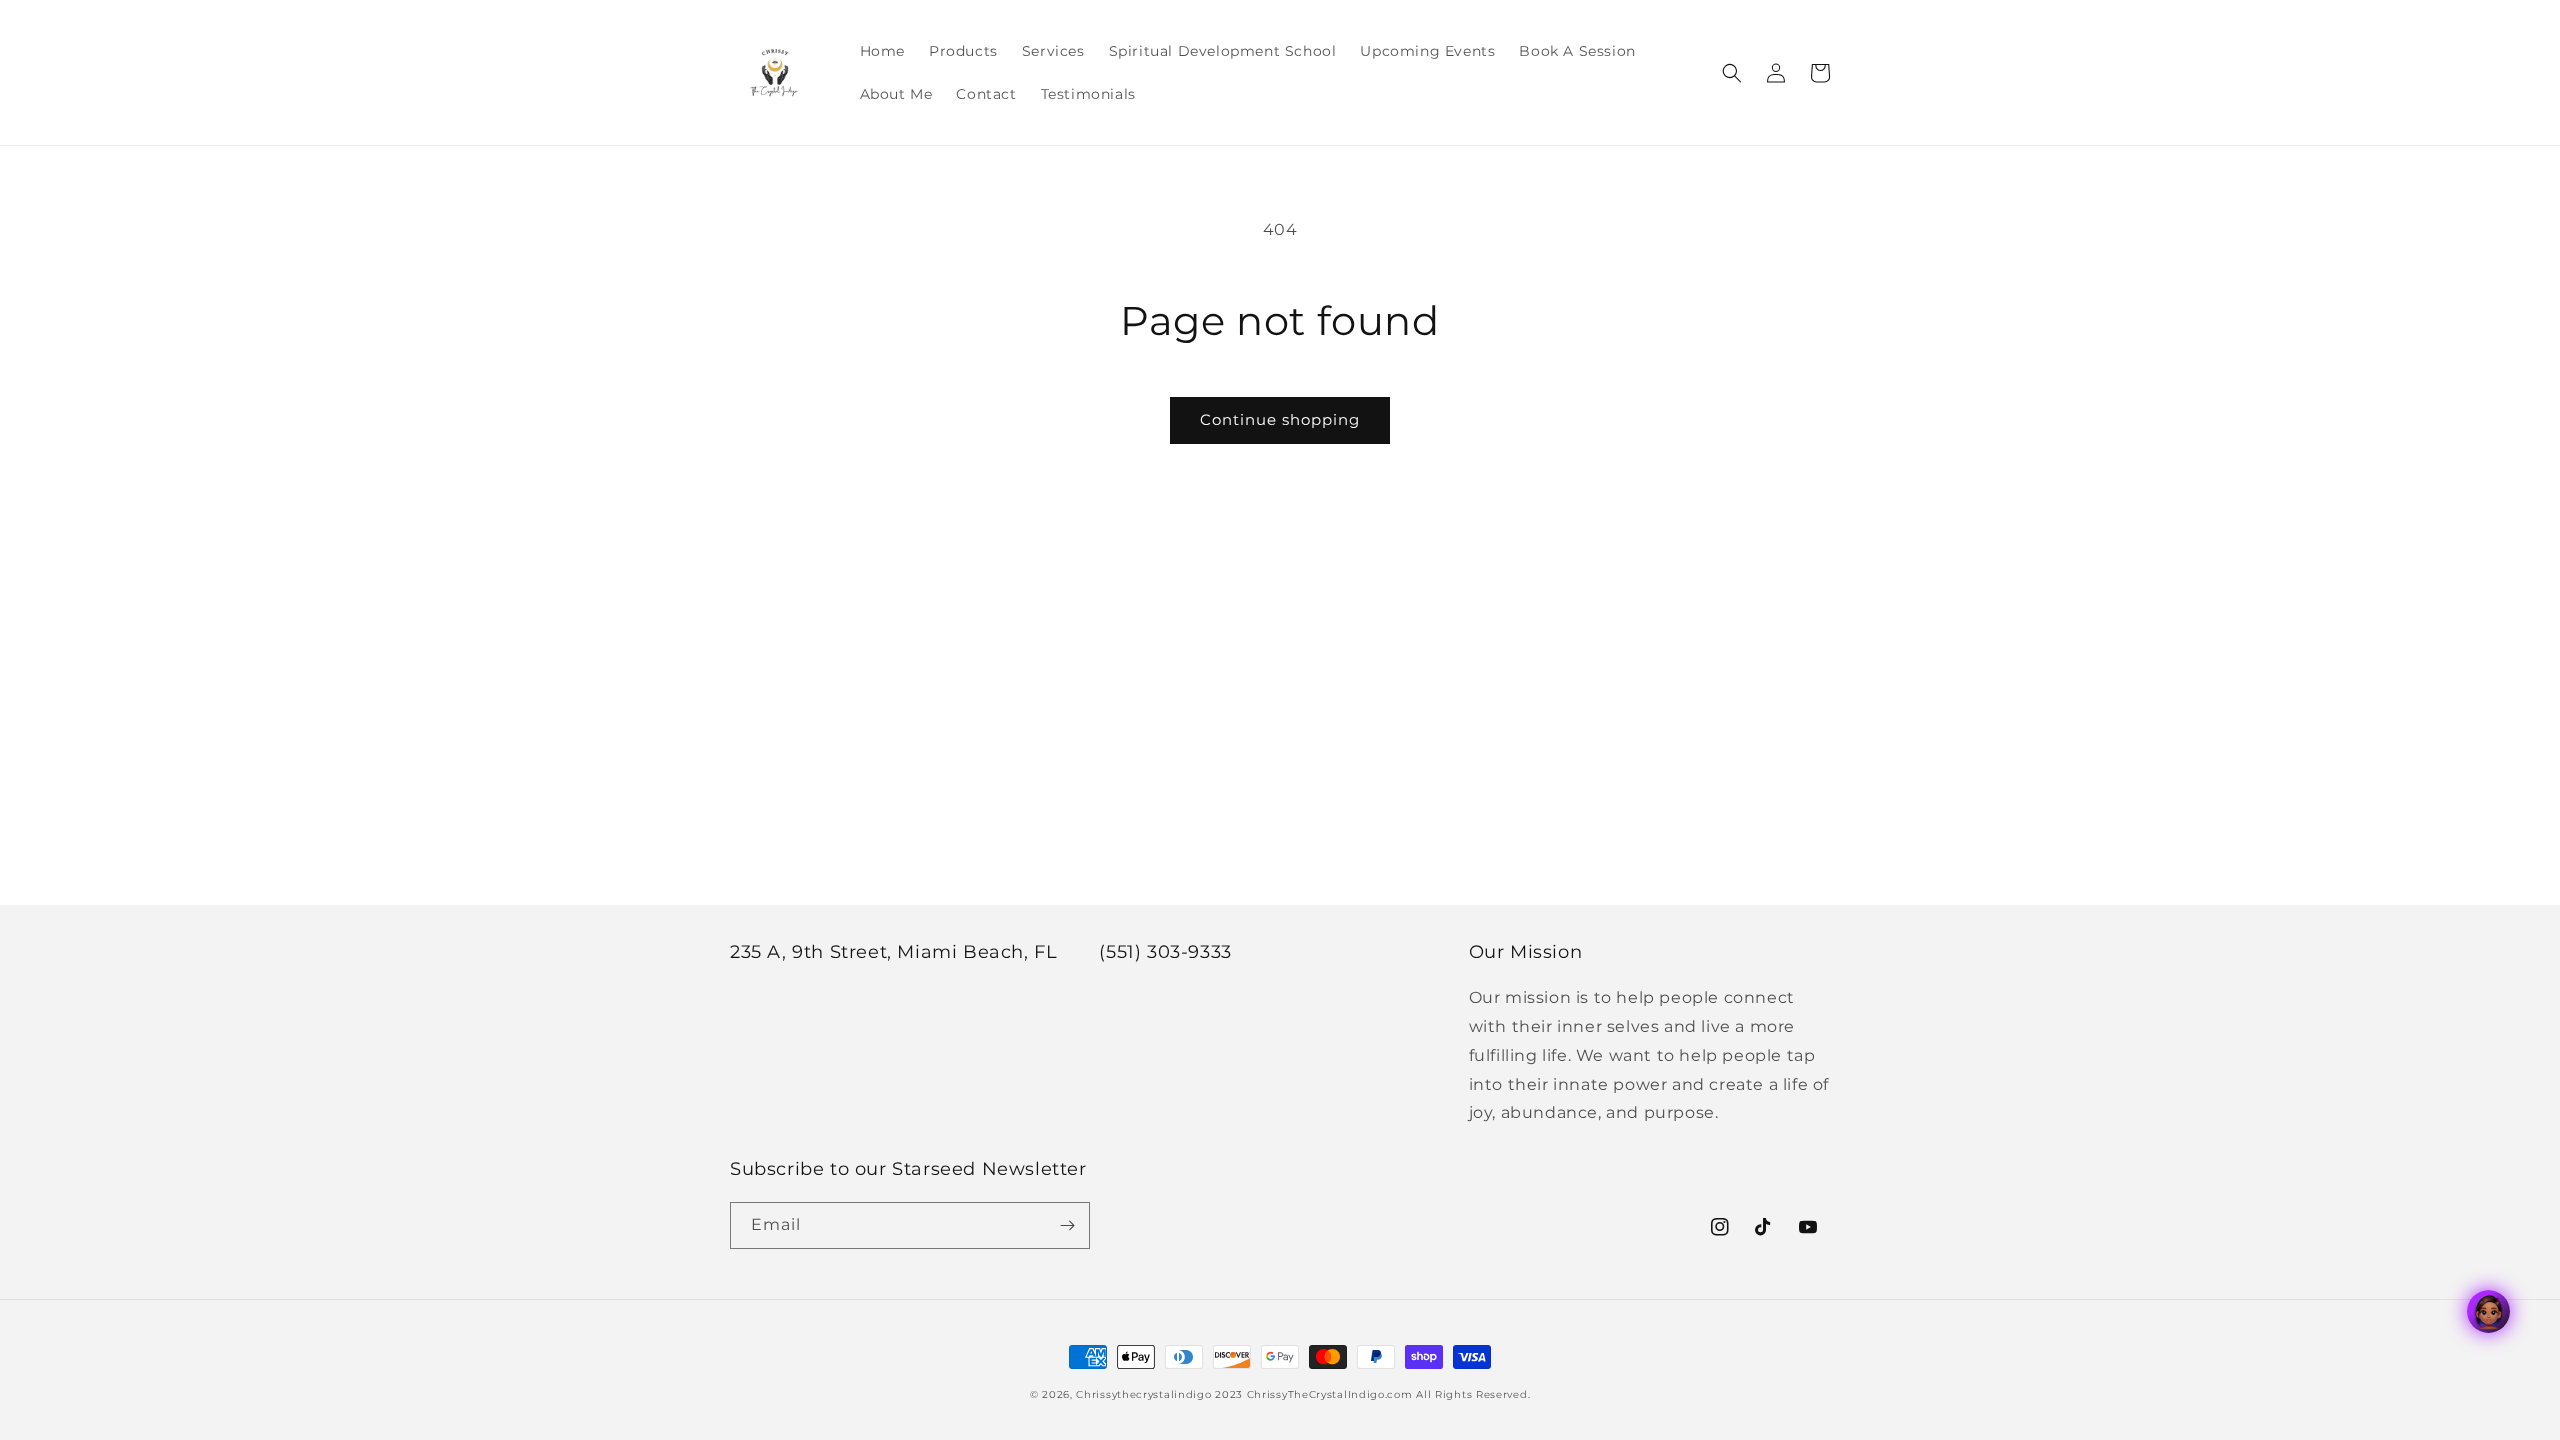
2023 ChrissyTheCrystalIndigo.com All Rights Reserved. (1372, 1394)
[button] (1732, 73)
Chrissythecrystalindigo (1143, 1394)
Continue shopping (1280, 419)
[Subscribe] (1067, 1225)
